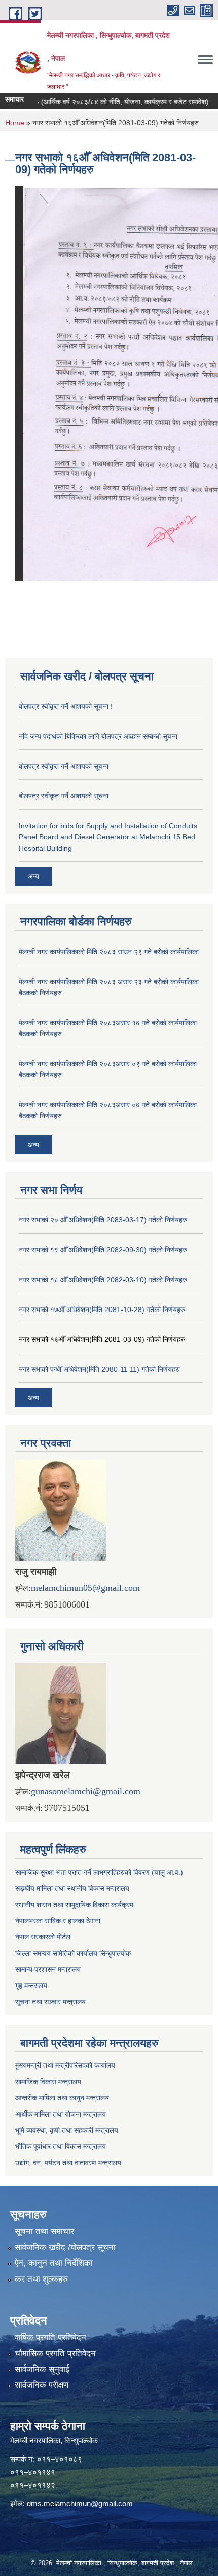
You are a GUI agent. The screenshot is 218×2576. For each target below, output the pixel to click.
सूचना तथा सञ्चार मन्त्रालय (50, 2002)
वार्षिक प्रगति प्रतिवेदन (50, 2337)
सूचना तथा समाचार (44, 2232)
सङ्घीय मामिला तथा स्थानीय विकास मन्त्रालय (72, 1888)
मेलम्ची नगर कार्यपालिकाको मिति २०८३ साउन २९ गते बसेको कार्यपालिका (109, 952)
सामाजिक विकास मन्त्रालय (48, 2082)
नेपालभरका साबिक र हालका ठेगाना (58, 1921)
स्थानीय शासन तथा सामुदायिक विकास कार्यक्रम (74, 1905)
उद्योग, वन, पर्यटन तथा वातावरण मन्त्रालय (68, 2163)
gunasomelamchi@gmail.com (86, 1791)
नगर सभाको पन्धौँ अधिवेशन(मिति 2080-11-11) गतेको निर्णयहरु (99, 1369)
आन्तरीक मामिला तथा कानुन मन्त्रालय (62, 2098)
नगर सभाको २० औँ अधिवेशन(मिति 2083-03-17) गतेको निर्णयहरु (103, 1220)
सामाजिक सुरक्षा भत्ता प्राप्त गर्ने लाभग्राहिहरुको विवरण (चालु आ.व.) (99, 1872)
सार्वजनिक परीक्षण (42, 2385)
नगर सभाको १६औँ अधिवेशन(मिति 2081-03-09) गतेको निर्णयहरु (102, 1339)
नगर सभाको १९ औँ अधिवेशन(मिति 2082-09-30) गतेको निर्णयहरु (103, 1250)
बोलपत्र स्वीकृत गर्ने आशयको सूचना (64, 766)
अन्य (33, 876)
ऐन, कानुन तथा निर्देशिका (54, 2263)
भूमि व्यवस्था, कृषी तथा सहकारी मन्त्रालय (67, 2130)
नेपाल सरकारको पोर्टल (43, 1937)
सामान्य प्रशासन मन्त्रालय (48, 1969)
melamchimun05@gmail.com (85, 1588)
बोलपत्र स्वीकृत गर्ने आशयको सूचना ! (66, 706)
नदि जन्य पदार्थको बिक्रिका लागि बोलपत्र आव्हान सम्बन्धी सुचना (98, 736)
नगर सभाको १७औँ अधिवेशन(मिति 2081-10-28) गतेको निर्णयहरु (102, 1310)
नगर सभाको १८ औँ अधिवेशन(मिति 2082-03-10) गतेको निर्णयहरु (103, 1280)
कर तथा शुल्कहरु (41, 2279)
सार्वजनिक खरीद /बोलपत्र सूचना (65, 2247)
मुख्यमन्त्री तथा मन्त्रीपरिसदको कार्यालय (65, 2065)
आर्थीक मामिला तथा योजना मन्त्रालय (61, 2114)
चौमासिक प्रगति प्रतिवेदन (55, 2354)
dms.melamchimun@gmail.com (80, 2503)
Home (15, 123)
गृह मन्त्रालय (31, 1986)
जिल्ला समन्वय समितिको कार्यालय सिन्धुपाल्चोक (73, 1953)
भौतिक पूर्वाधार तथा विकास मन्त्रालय (61, 2146)
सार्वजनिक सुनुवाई (42, 2369)
